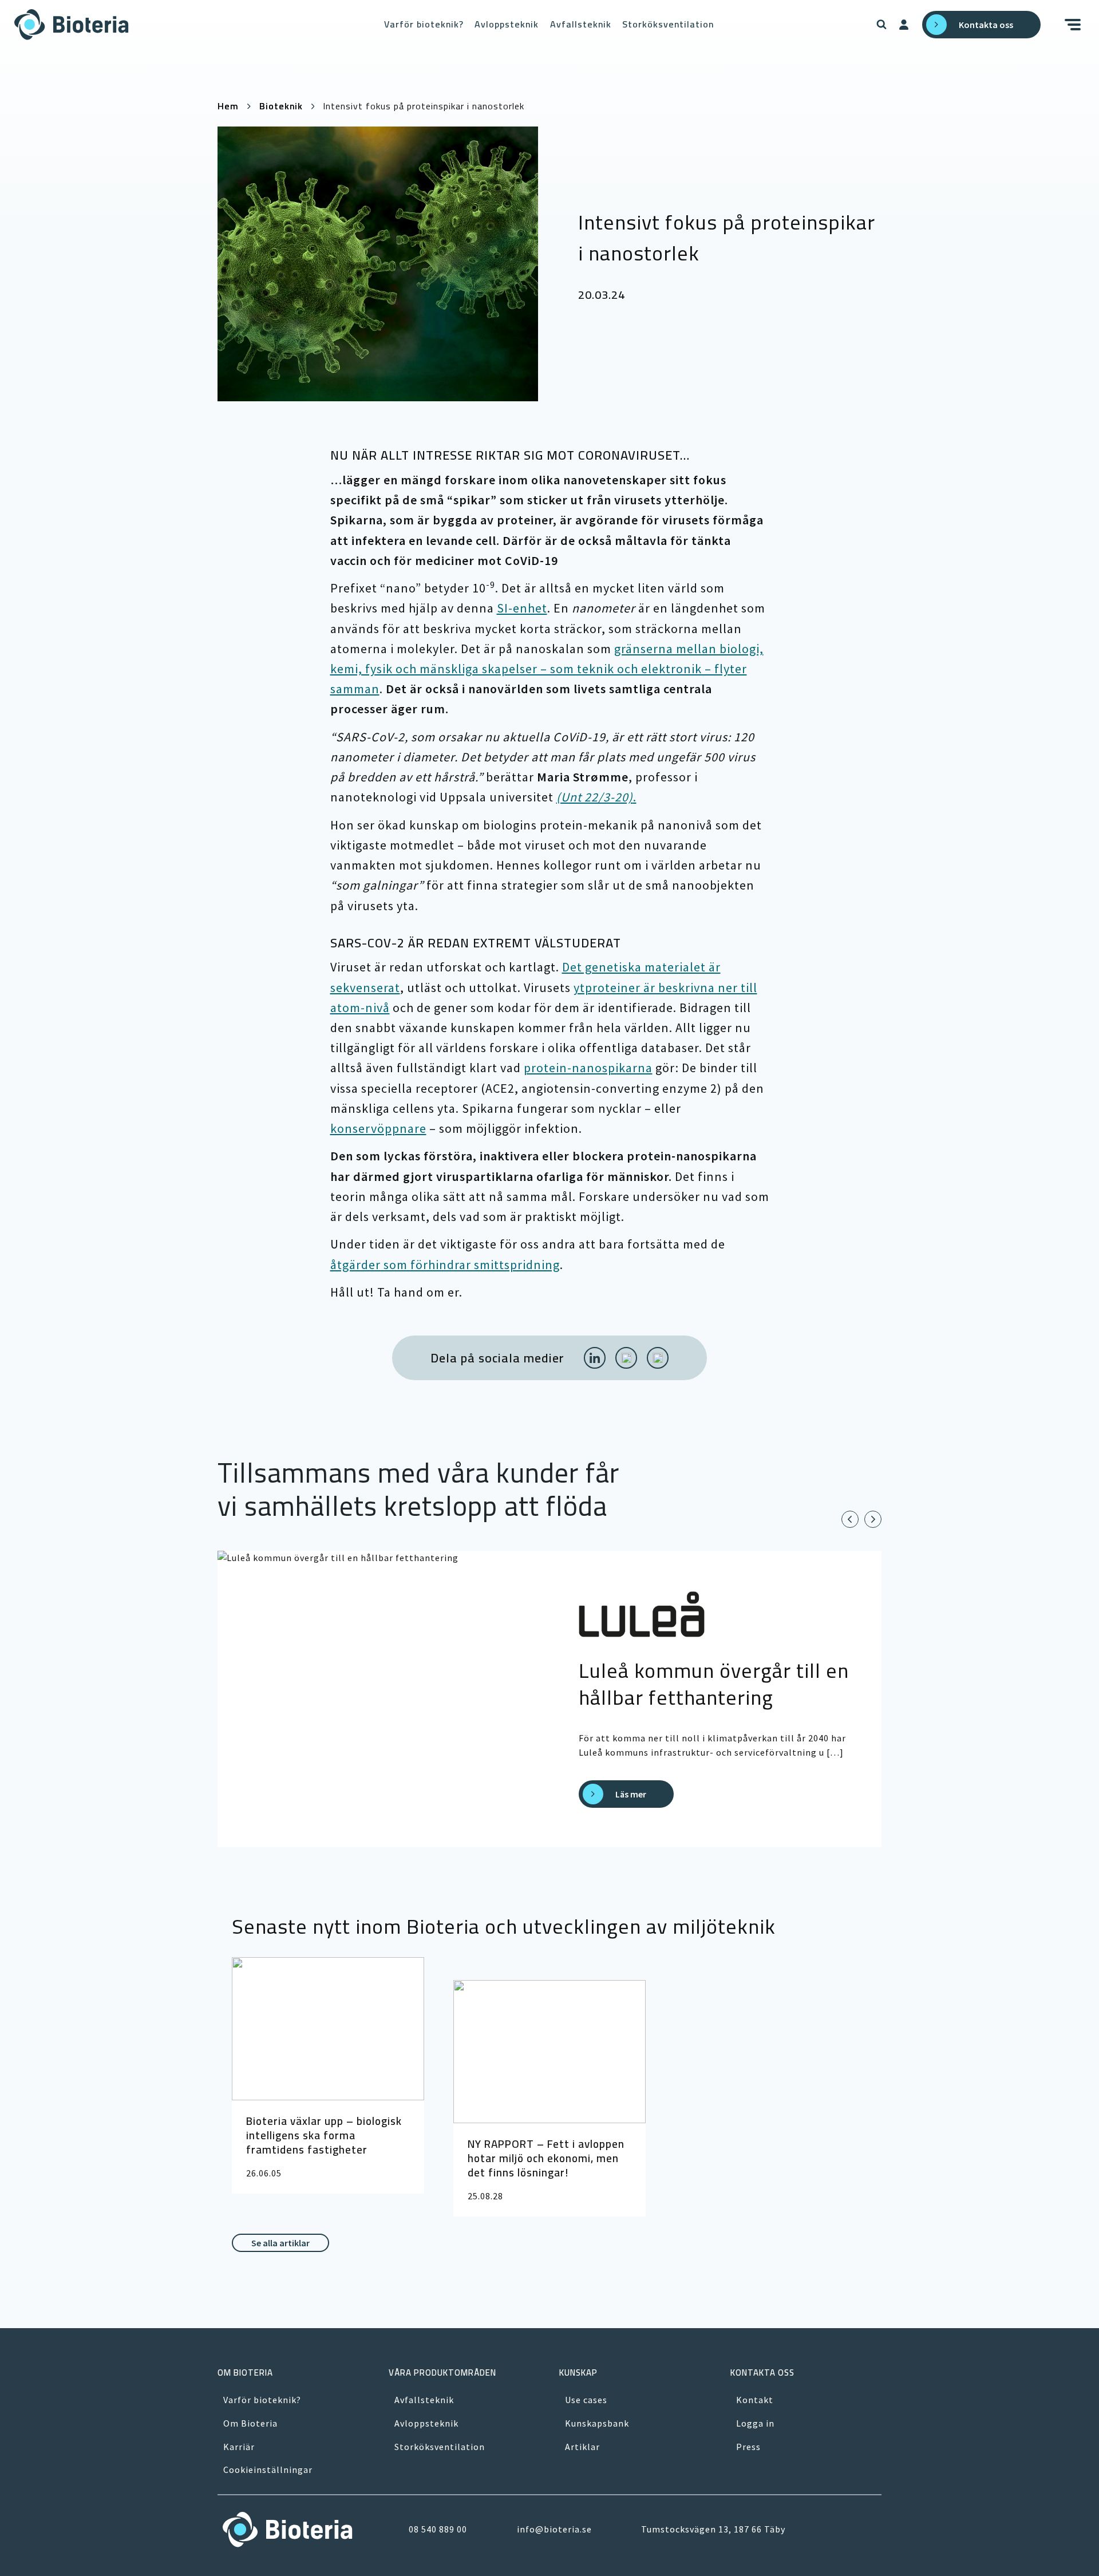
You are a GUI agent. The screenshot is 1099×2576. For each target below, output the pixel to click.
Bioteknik (281, 106)
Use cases (586, 2400)
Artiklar (582, 2447)
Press (748, 2447)
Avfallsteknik (581, 24)
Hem (228, 106)
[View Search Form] (881, 25)
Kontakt (755, 2400)
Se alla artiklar (280, 2243)
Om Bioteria (250, 2423)
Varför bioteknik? (424, 24)
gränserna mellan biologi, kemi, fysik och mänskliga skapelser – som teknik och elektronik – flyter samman (547, 669)
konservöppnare (378, 1128)
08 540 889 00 (438, 2529)
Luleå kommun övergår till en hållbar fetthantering (714, 1684)
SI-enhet (522, 608)
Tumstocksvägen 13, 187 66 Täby (713, 2529)
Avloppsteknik (507, 24)
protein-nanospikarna (588, 1068)
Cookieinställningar (268, 2470)
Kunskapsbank (597, 2423)
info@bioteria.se (554, 2529)
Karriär (239, 2447)
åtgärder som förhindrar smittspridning (445, 1265)
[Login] (904, 25)
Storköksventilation (668, 24)
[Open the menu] (1075, 25)
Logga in (755, 2423)
